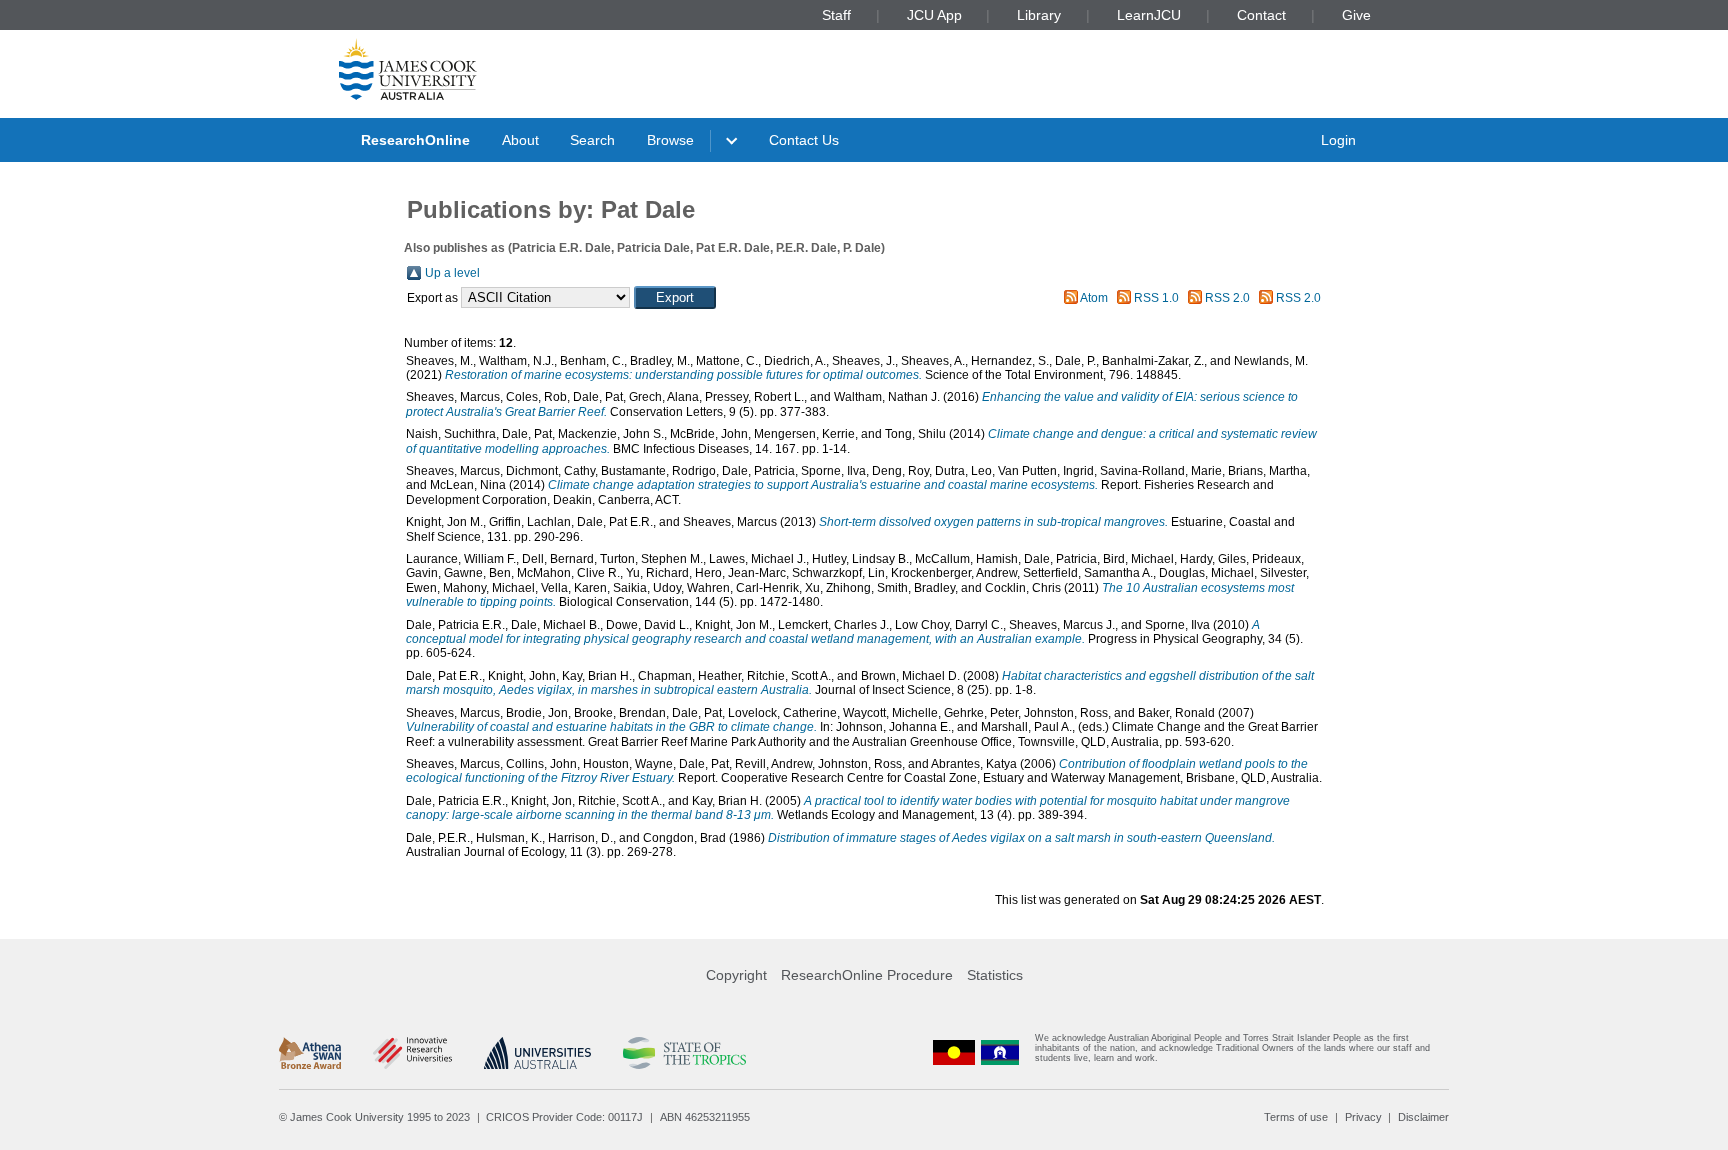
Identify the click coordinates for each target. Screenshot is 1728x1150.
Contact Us (804, 140)
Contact (1261, 15)
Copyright (736, 975)
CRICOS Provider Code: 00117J (564, 1117)
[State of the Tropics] (684, 1053)
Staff (836, 15)
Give (1356, 15)
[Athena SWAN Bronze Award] (310, 1053)
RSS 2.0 (1227, 298)
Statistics (995, 975)
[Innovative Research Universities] (412, 1053)
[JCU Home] (408, 69)
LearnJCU (1149, 15)
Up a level (452, 273)
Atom (1094, 298)
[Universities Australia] (537, 1053)
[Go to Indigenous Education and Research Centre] (954, 1052)
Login (1338, 140)
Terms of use (1296, 1117)
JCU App (934, 15)
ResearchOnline (415, 140)
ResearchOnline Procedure (867, 975)
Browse (670, 140)
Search (592, 140)
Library (1039, 15)
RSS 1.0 (1156, 298)
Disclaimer (1423, 1117)
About (520, 140)
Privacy (1363, 1117)
